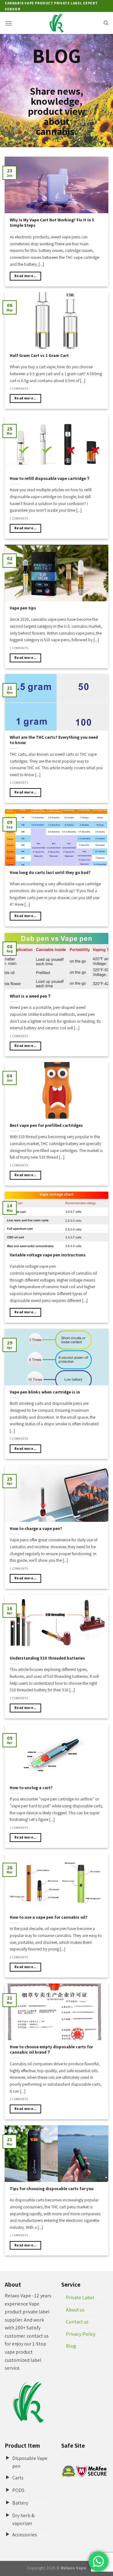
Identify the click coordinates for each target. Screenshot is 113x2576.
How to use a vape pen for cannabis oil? (49, 1917)
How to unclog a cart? (31, 1788)
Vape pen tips (23, 608)
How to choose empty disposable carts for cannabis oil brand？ (51, 2050)
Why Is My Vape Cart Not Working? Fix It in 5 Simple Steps (52, 223)
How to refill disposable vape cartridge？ (50, 478)
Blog (71, 2346)
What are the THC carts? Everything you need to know (54, 740)
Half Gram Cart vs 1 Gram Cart (39, 356)
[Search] (106, 23)
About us (75, 2310)
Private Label (80, 2298)
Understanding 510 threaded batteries (47, 1658)
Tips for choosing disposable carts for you (52, 2189)
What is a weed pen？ (31, 996)
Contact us (77, 2322)
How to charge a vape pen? (36, 1529)
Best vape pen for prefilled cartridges (46, 1125)
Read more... (25, 276)
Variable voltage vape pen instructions (48, 1255)
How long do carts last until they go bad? (50, 873)
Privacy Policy (81, 2334)
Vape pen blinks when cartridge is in (45, 1392)
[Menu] (8, 23)
